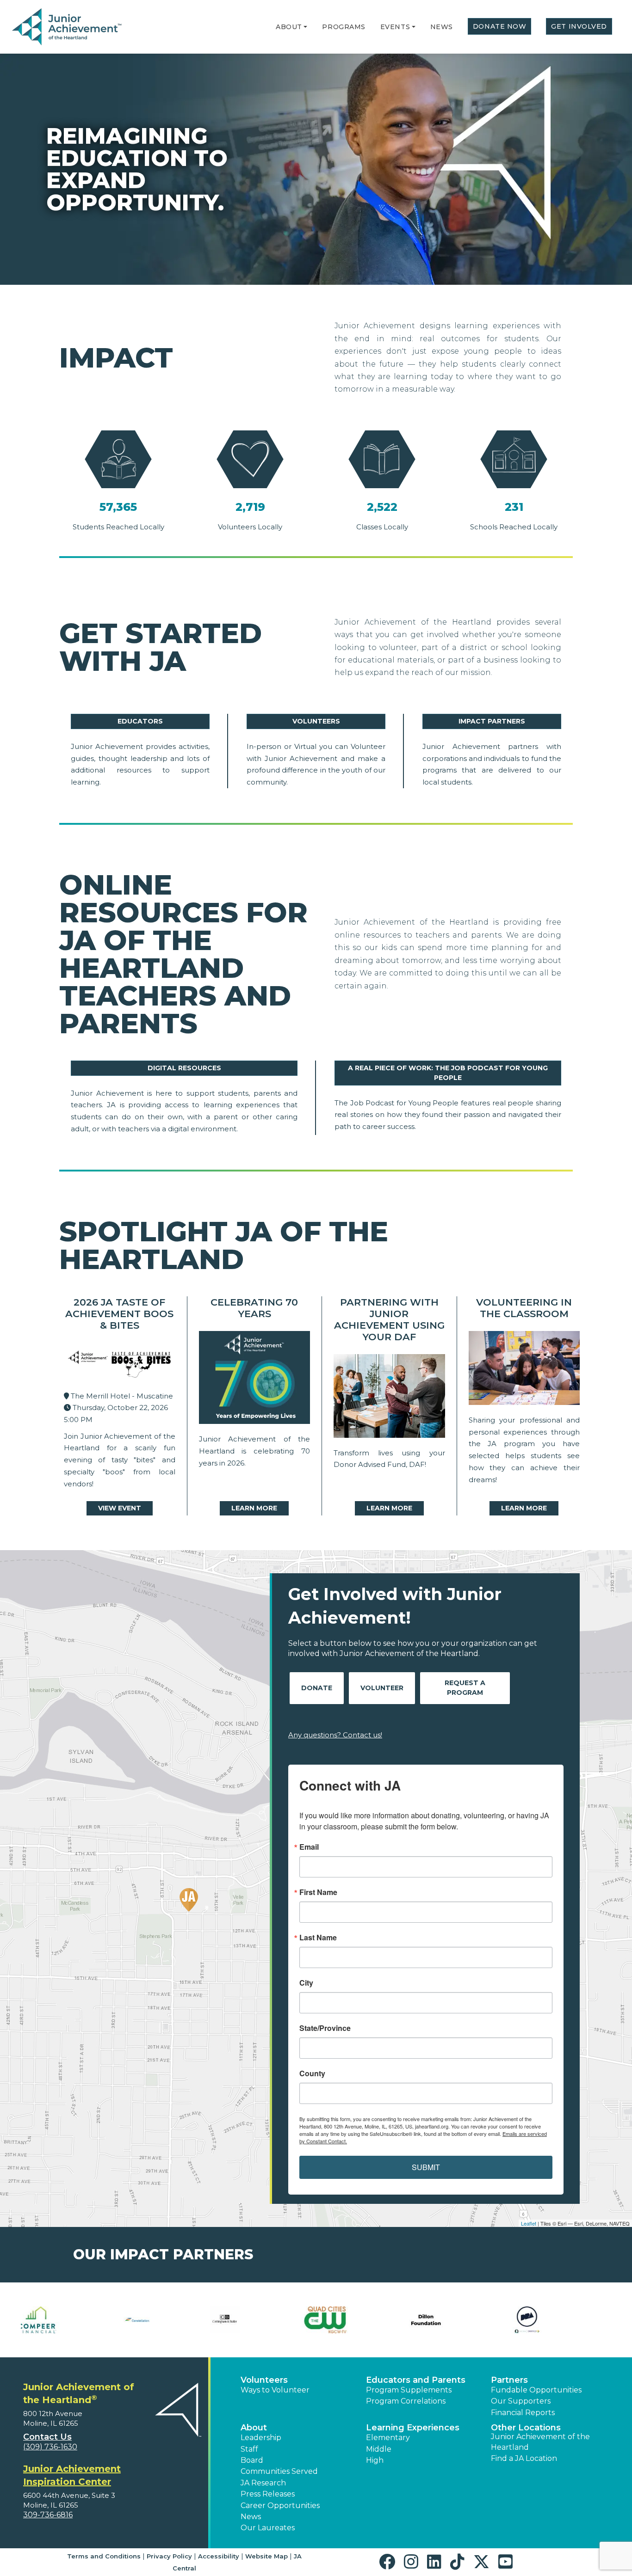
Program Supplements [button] (409, 2390)
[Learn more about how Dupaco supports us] (467, 2320)
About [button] (254, 2428)
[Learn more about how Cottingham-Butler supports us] (64, 2320)
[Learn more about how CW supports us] (165, 2320)
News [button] (251, 2517)
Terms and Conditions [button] (104, 2556)
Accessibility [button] (219, 2556)
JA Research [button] (263, 2483)
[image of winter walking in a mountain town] (389, 1398)
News (442, 27)
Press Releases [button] (268, 2494)
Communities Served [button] (279, 2471)
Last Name (318, 1938)
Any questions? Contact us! (335, 1735)
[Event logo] (120, 1364)
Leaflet (529, 2223)
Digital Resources (184, 1068)
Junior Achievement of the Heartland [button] (540, 2442)
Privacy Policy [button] (169, 2556)
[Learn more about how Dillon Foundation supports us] (266, 2320)
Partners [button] (509, 2380)
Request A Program (465, 1688)
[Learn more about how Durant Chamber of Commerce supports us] (568, 2320)
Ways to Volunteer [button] (275, 2390)
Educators (140, 721)
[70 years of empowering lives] (255, 1380)
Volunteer (382, 1688)
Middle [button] (379, 2449)
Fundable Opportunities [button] (536, 2390)
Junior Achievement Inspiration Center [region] (72, 2475)
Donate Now (500, 26)
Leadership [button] (261, 2438)
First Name (318, 1892)
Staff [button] (249, 2449)
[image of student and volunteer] (524, 1370)
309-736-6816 (48, 2515)
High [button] (375, 2460)
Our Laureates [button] (268, 2528)
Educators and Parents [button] (416, 2380)
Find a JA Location (524, 2458)
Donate (317, 1688)
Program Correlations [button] (406, 2401)
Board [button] (252, 2460)
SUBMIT (426, 2167)
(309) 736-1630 (50, 2447)
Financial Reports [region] (523, 2413)
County (312, 2073)
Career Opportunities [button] (280, 2505)
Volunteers (316, 721)
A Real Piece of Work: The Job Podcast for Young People (448, 1073)
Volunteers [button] (264, 2380)
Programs (344, 27)
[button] (305, 27)
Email (309, 1847)
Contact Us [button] (47, 2437)
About (289, 27)
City (306, 1983)
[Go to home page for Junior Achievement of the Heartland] (68, 27)
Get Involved (579, 26)
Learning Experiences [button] (413, 2428)
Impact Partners (492, 721)
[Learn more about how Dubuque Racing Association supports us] (366, 2320)
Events (395, 27)
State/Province (325, 2028)
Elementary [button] (388, 2438)
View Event (120, 1508)
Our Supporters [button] (521, 2401)
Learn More (254, 1508)
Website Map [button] (266, 2556)
